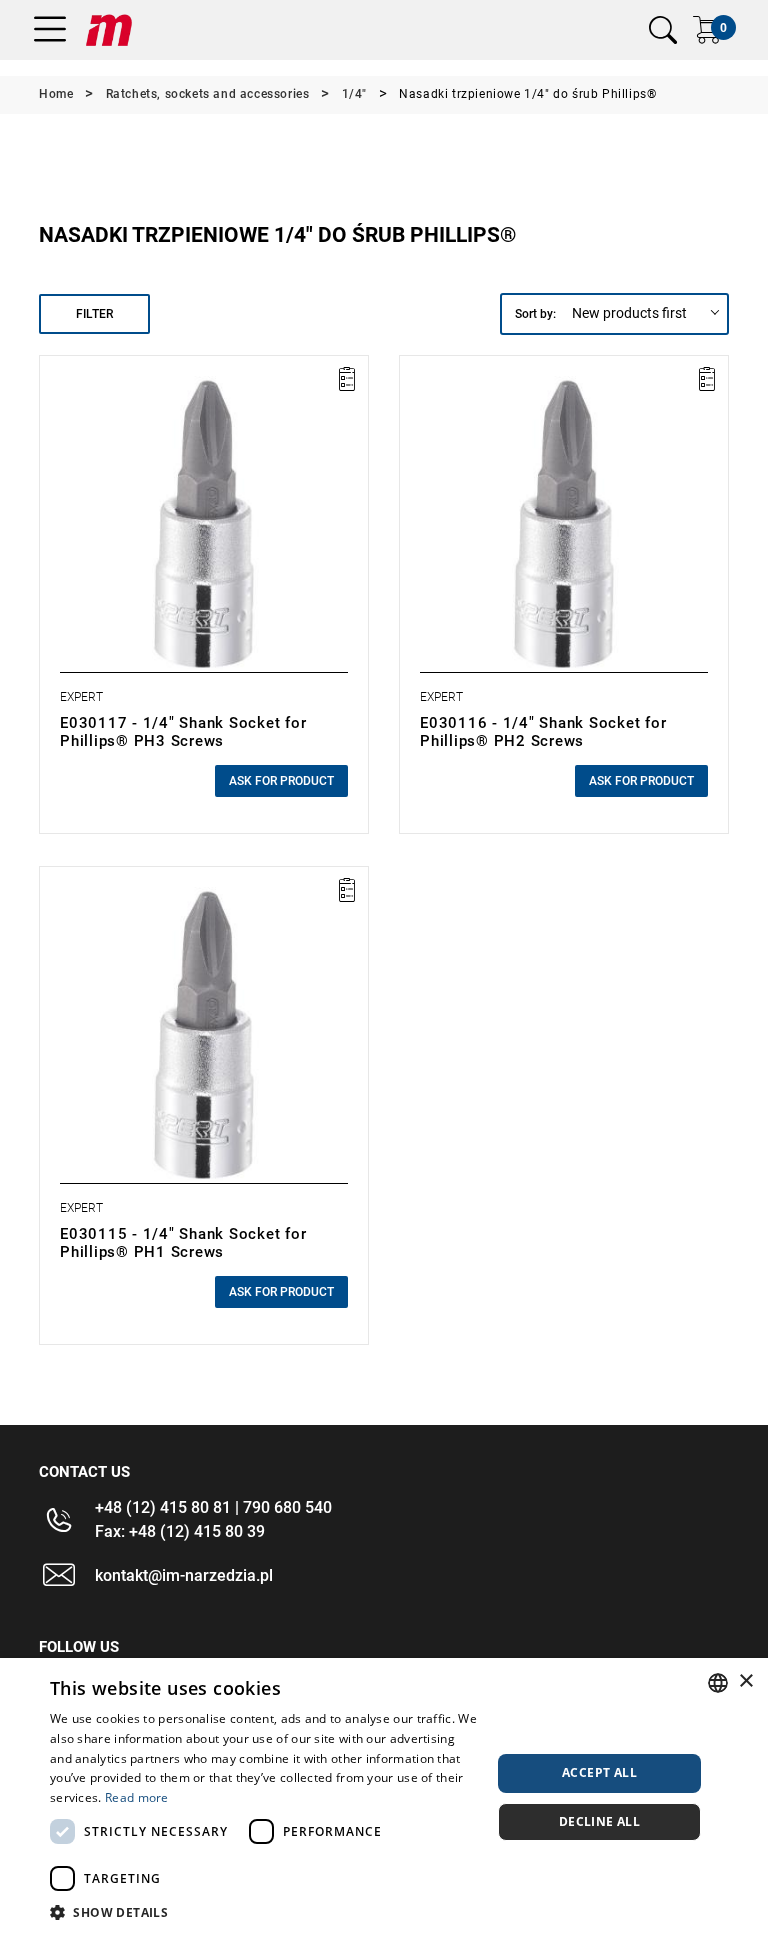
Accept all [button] (599, 1772)
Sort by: (535, 314)
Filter (94, 314)
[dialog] (384, 1797)
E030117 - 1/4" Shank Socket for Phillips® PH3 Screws (183, 732)
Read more (137, 1797)
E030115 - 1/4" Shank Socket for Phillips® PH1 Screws (183, 1243)
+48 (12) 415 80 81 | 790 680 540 (213, 1507)
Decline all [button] (599, 1821)
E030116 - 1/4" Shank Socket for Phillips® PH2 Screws (543, 732)
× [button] (745, 1681)
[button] (264, 1912)
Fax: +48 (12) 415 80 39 (180, 1531)
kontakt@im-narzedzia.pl (184, 1575)
